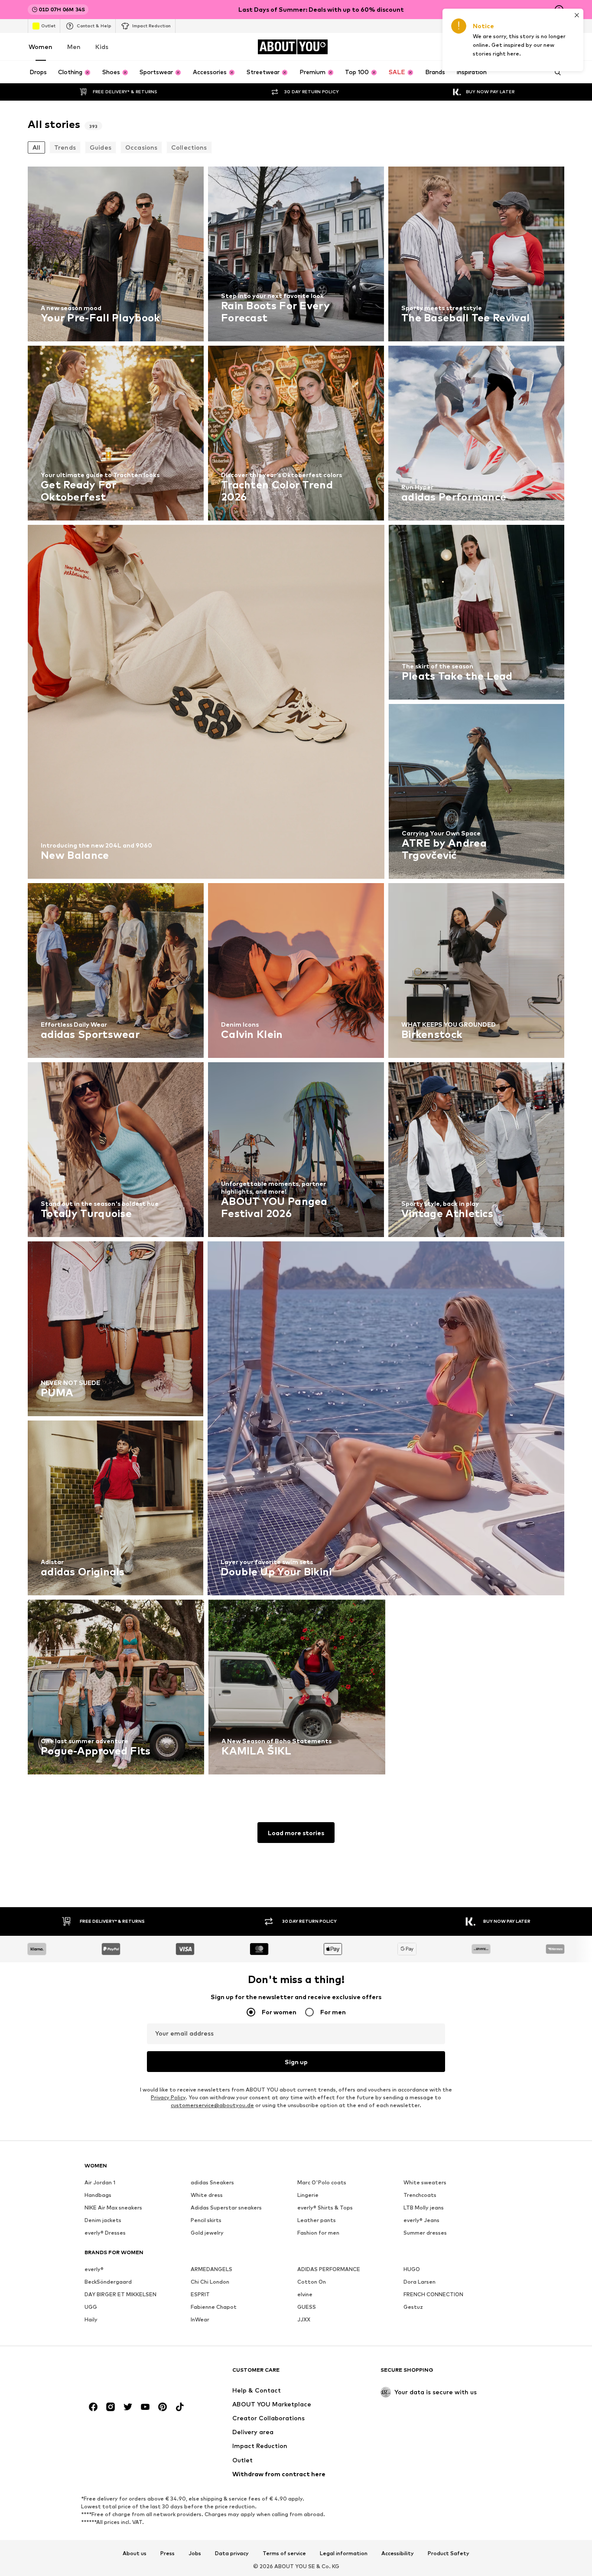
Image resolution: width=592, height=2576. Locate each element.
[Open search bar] (555, 72)
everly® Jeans (421, 2220)
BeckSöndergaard (108, 2282)
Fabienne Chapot (214, 2307)
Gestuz (413, 2307)
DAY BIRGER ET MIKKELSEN (120, 2294)
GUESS (307, 2307)
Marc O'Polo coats (322, 2182)
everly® (94, 2269)
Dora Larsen (420, 2282)
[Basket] (559, 47)
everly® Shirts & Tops (325, 2208)
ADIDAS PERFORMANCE (329, 2269)
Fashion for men (318, 2233)
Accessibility (398, 2553)
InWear (200, 2319)
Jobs (195, 2553)
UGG (91, 2307)
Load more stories (296, 1833)
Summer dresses (425, 2233)
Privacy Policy (168, 2097)
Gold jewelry (207, 2233)
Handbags (98, 2195)
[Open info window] (559, 10)
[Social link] (93, 2407)
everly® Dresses (105, 2233)
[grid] (296, 973)
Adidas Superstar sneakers (226, 2208)
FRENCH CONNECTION (433, 2294)
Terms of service (284, 2553)
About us (135, 2553)
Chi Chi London (210, 2282)
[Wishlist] (535, 47)
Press (168, 2553)
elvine (305, 2294)
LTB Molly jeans (424, 2208)
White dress (207, 2195)
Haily (91, 2319)
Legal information (344, 2553)
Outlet (48, 26)
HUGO (412, 2269)
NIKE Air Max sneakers (113, 2208)
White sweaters (425, 2182)
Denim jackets (103, 2220)
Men (74, 47)
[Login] (486, 47)
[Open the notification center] (511, 47)
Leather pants (317, 2220)
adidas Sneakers (212, 2182)
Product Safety (449, 2553)
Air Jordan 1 (100, 2182)
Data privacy (232, 2553)
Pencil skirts (206, 2220)
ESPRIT (200, 2294)
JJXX (304, 2319)
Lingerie (308, 2195)
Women (41, 47)
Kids (102, 47)
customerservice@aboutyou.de (212, 2105)
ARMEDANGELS (211, 2269)
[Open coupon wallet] (462, 47)
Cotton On (312, 2282)
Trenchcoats (420, 2195)
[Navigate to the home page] (132, 2374)
